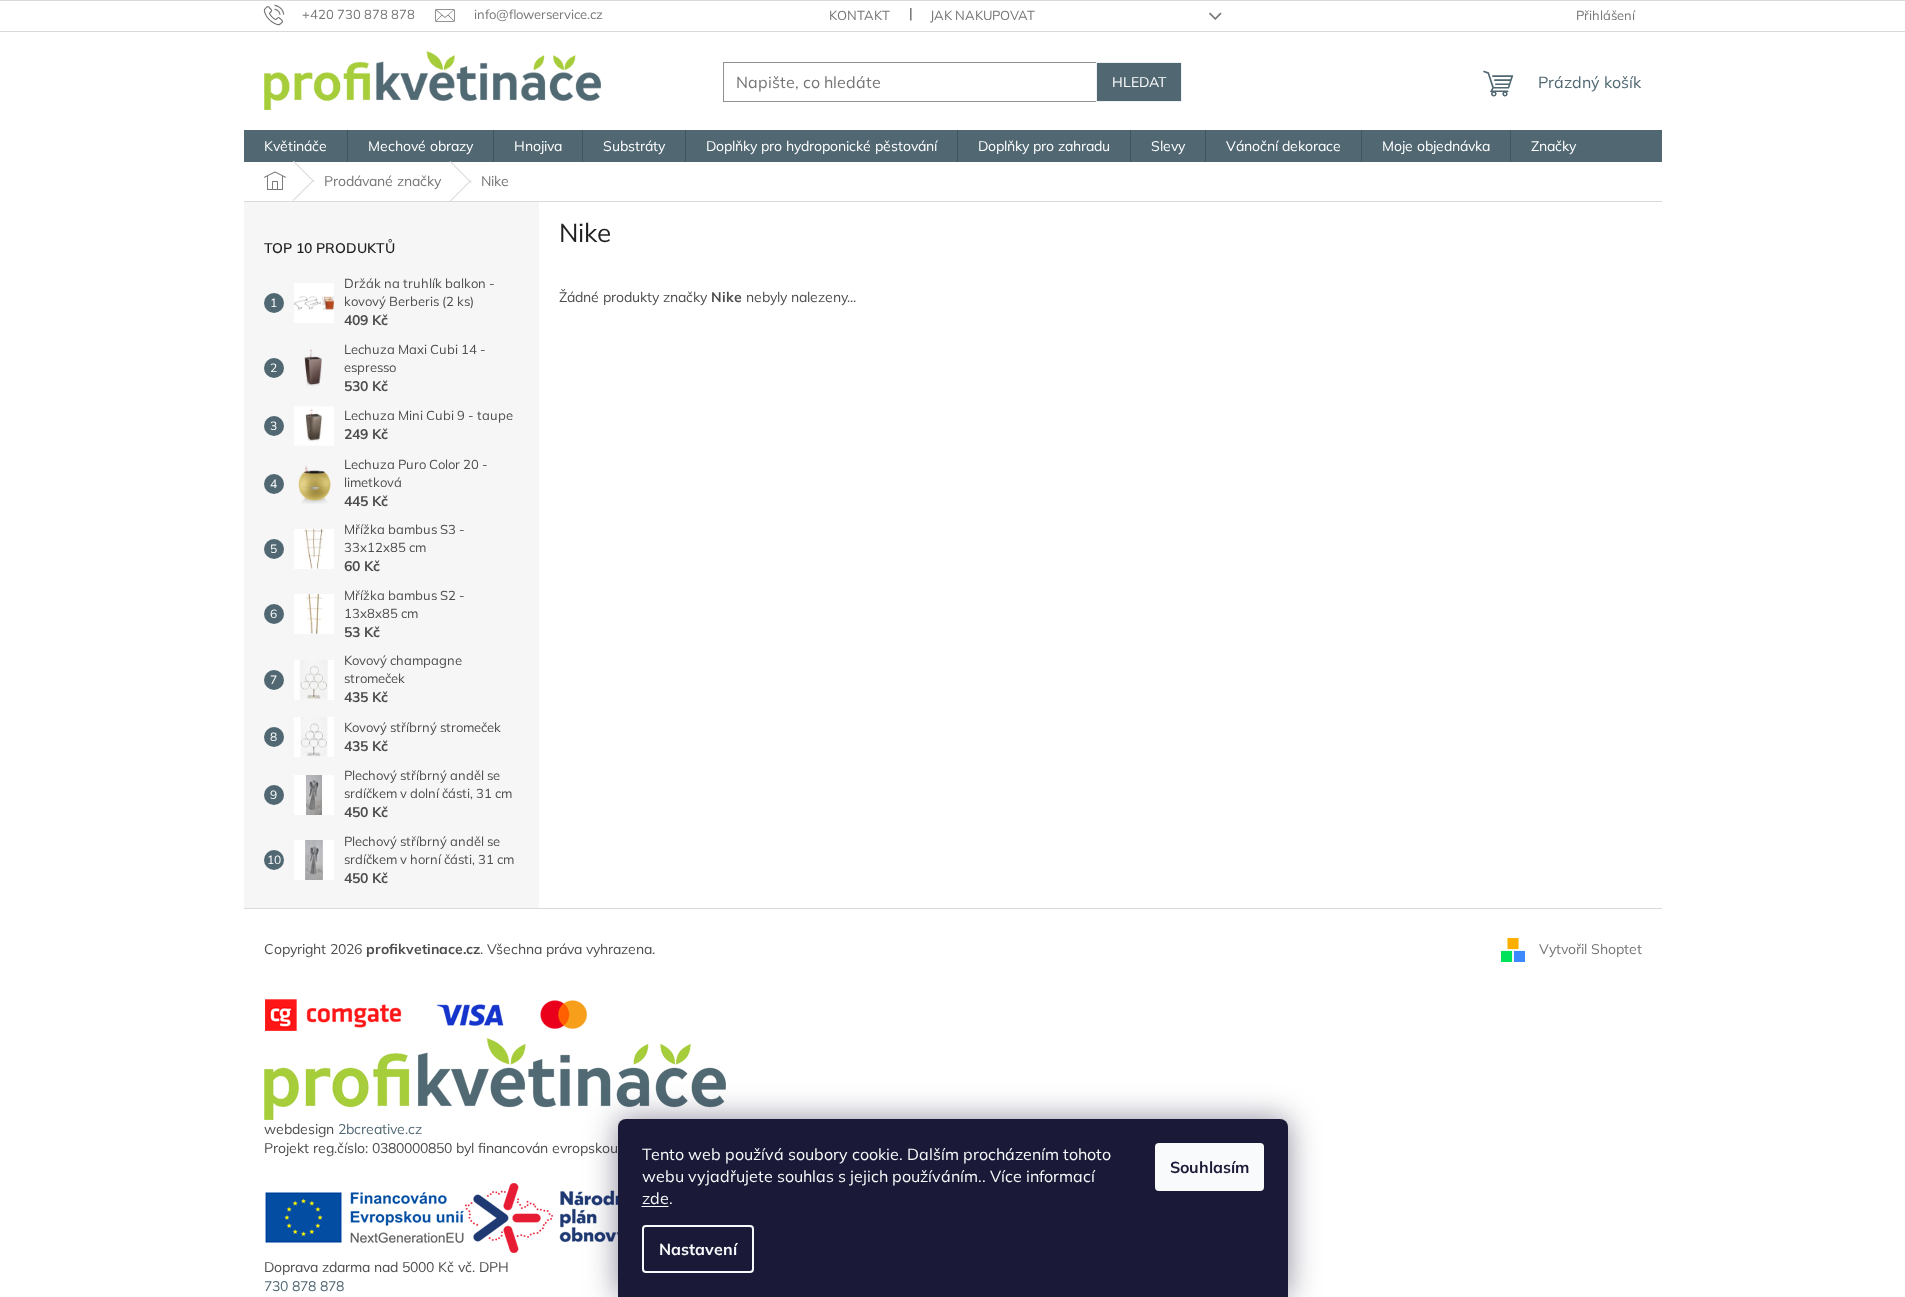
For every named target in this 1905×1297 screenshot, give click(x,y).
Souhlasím (1209, 1167)
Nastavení (698, 1249)
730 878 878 (304, 1286)
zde (655, 1198)
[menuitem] (295, 146)
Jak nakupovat (982, 15)
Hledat (1139, 82)
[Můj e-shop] (495, 1078)
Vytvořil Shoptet (1590, 948)
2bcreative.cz (380, 1129)
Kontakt (859, 15)
